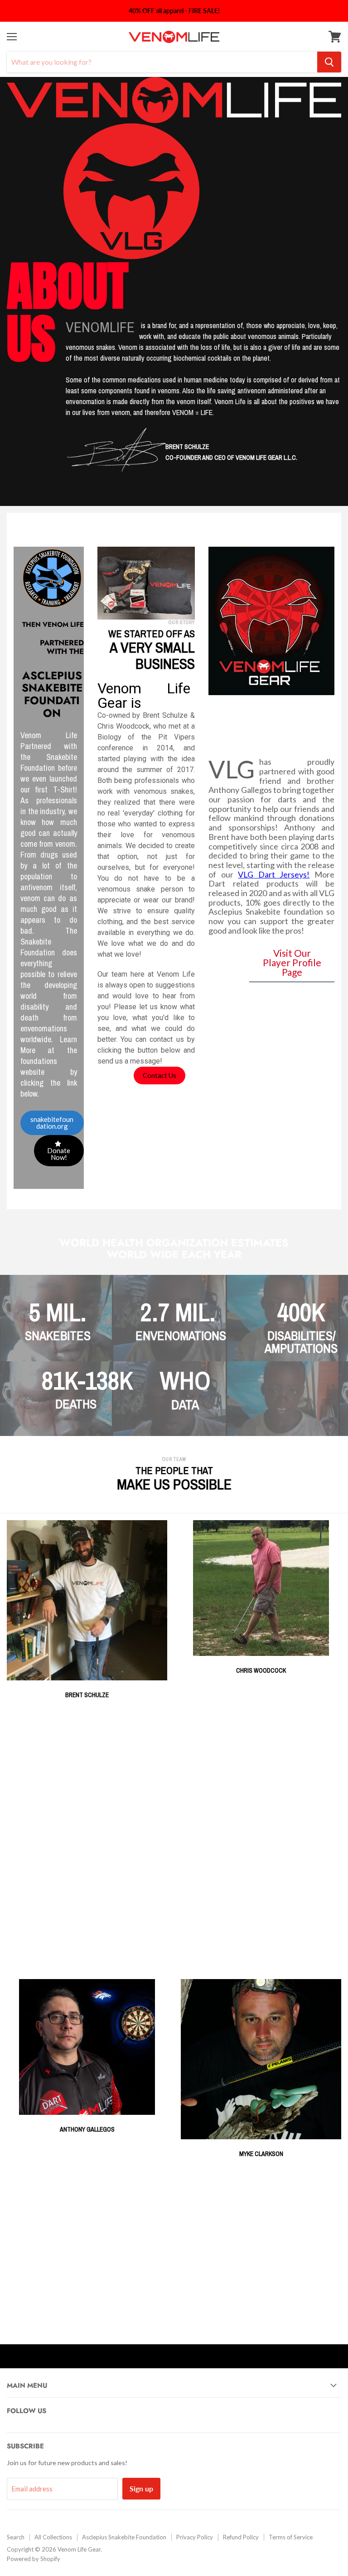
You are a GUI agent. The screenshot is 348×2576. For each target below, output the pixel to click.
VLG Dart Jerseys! (274, 874)
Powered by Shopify (34, 2559)
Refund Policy (241, 2537)
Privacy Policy (195, 2537)
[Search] (329, 62)
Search (16, 2537)
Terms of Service (291, 2537)
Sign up (141, 2488)
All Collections (53, 2537)
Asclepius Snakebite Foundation (124, 2537)
